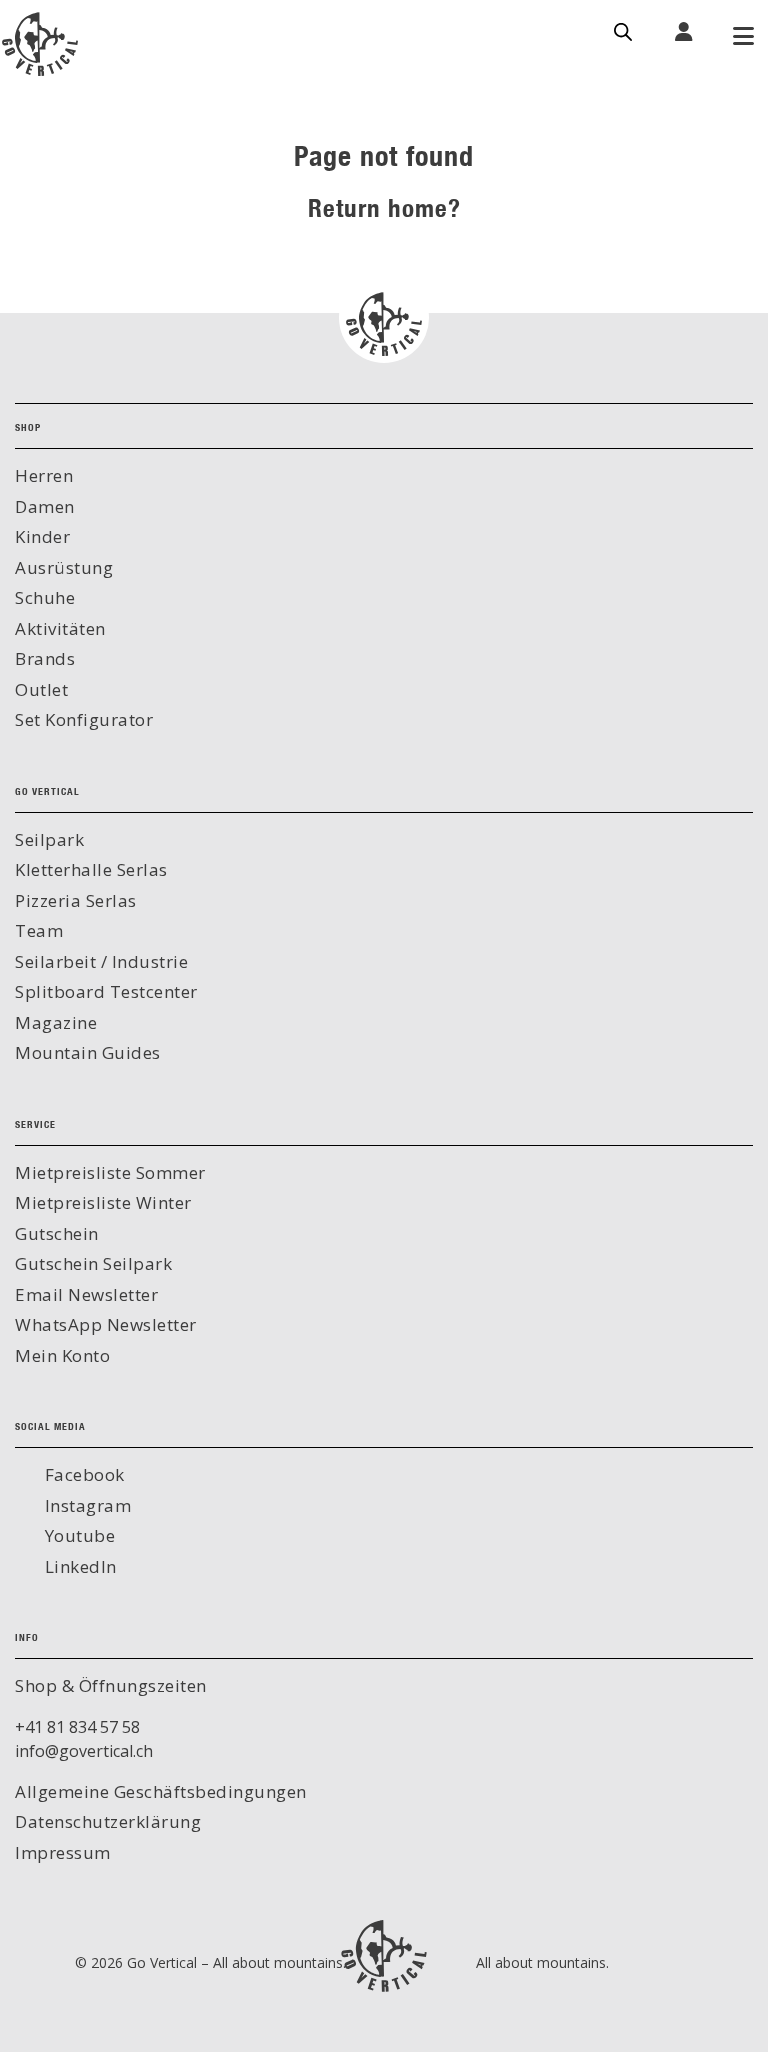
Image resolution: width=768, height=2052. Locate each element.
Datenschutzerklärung (108, 1821)
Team (39, 930)
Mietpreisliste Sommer (110, 1172)
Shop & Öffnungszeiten (111, 1685)
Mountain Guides (88, 1052)
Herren (44, 475)
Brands (45, 658)
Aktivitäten (60, 628)
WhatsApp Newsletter (106, 1324)
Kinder (42, 536)
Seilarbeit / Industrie (101, 961)
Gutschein (57, 1233)
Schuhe (45, 597)
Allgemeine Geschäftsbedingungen (161, 1791)
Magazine (56, 1022)
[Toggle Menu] (743, 38)
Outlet (41, 689)
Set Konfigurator (84, 719)
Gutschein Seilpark (93, 1263)
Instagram (85, 1505)
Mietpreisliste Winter (103, 1202)
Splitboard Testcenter (106, 991)
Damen (45, 506)
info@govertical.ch (84, 1751)
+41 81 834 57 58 (77, 1727)
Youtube (77, 1535)
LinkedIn (78, 1566)
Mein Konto (62, 1355)
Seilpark (49, 839)
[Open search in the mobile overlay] (623, 30)
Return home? (384, 207)
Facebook (82, 1474)
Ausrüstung (64, 567)
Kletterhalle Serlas (91, 869)
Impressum (63, 1852)
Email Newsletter (86, 1294)
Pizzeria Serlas (76, 900)
